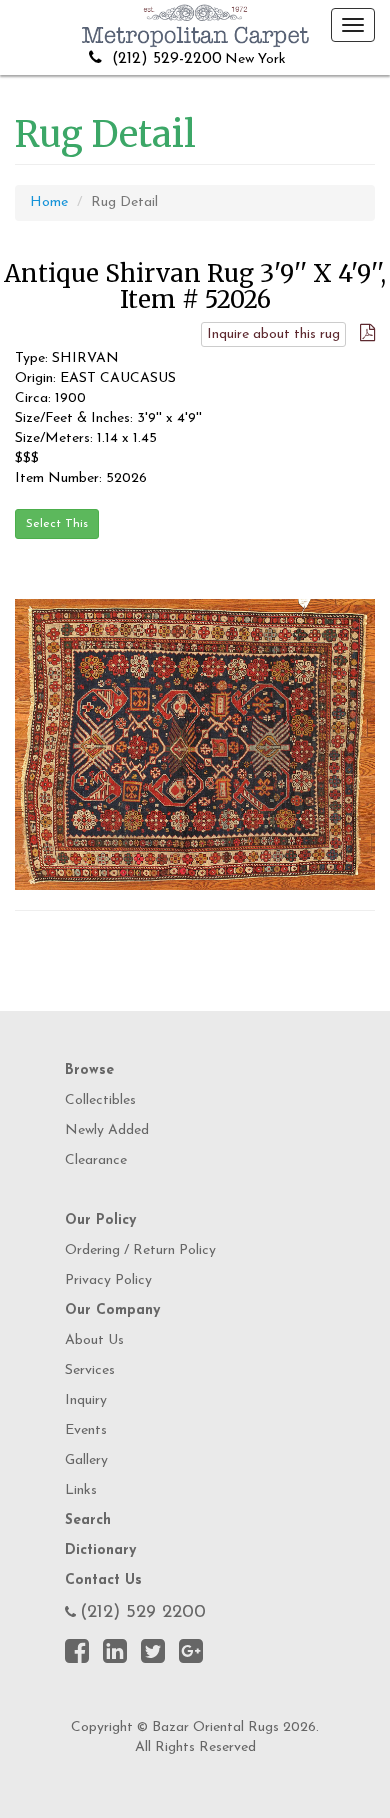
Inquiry (86, 1400)
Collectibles (100, 1100)
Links (81, 1490)
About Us (94, 1340)
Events (86, 1430)
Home (49, 202)
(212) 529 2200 (143, 1613)
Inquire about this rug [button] (273, 334)
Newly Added (107, 1130)
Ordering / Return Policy (140, 1250)
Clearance (96, 1160)
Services (90, 1370)
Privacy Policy (108, 1280)
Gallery (86, 1460)
